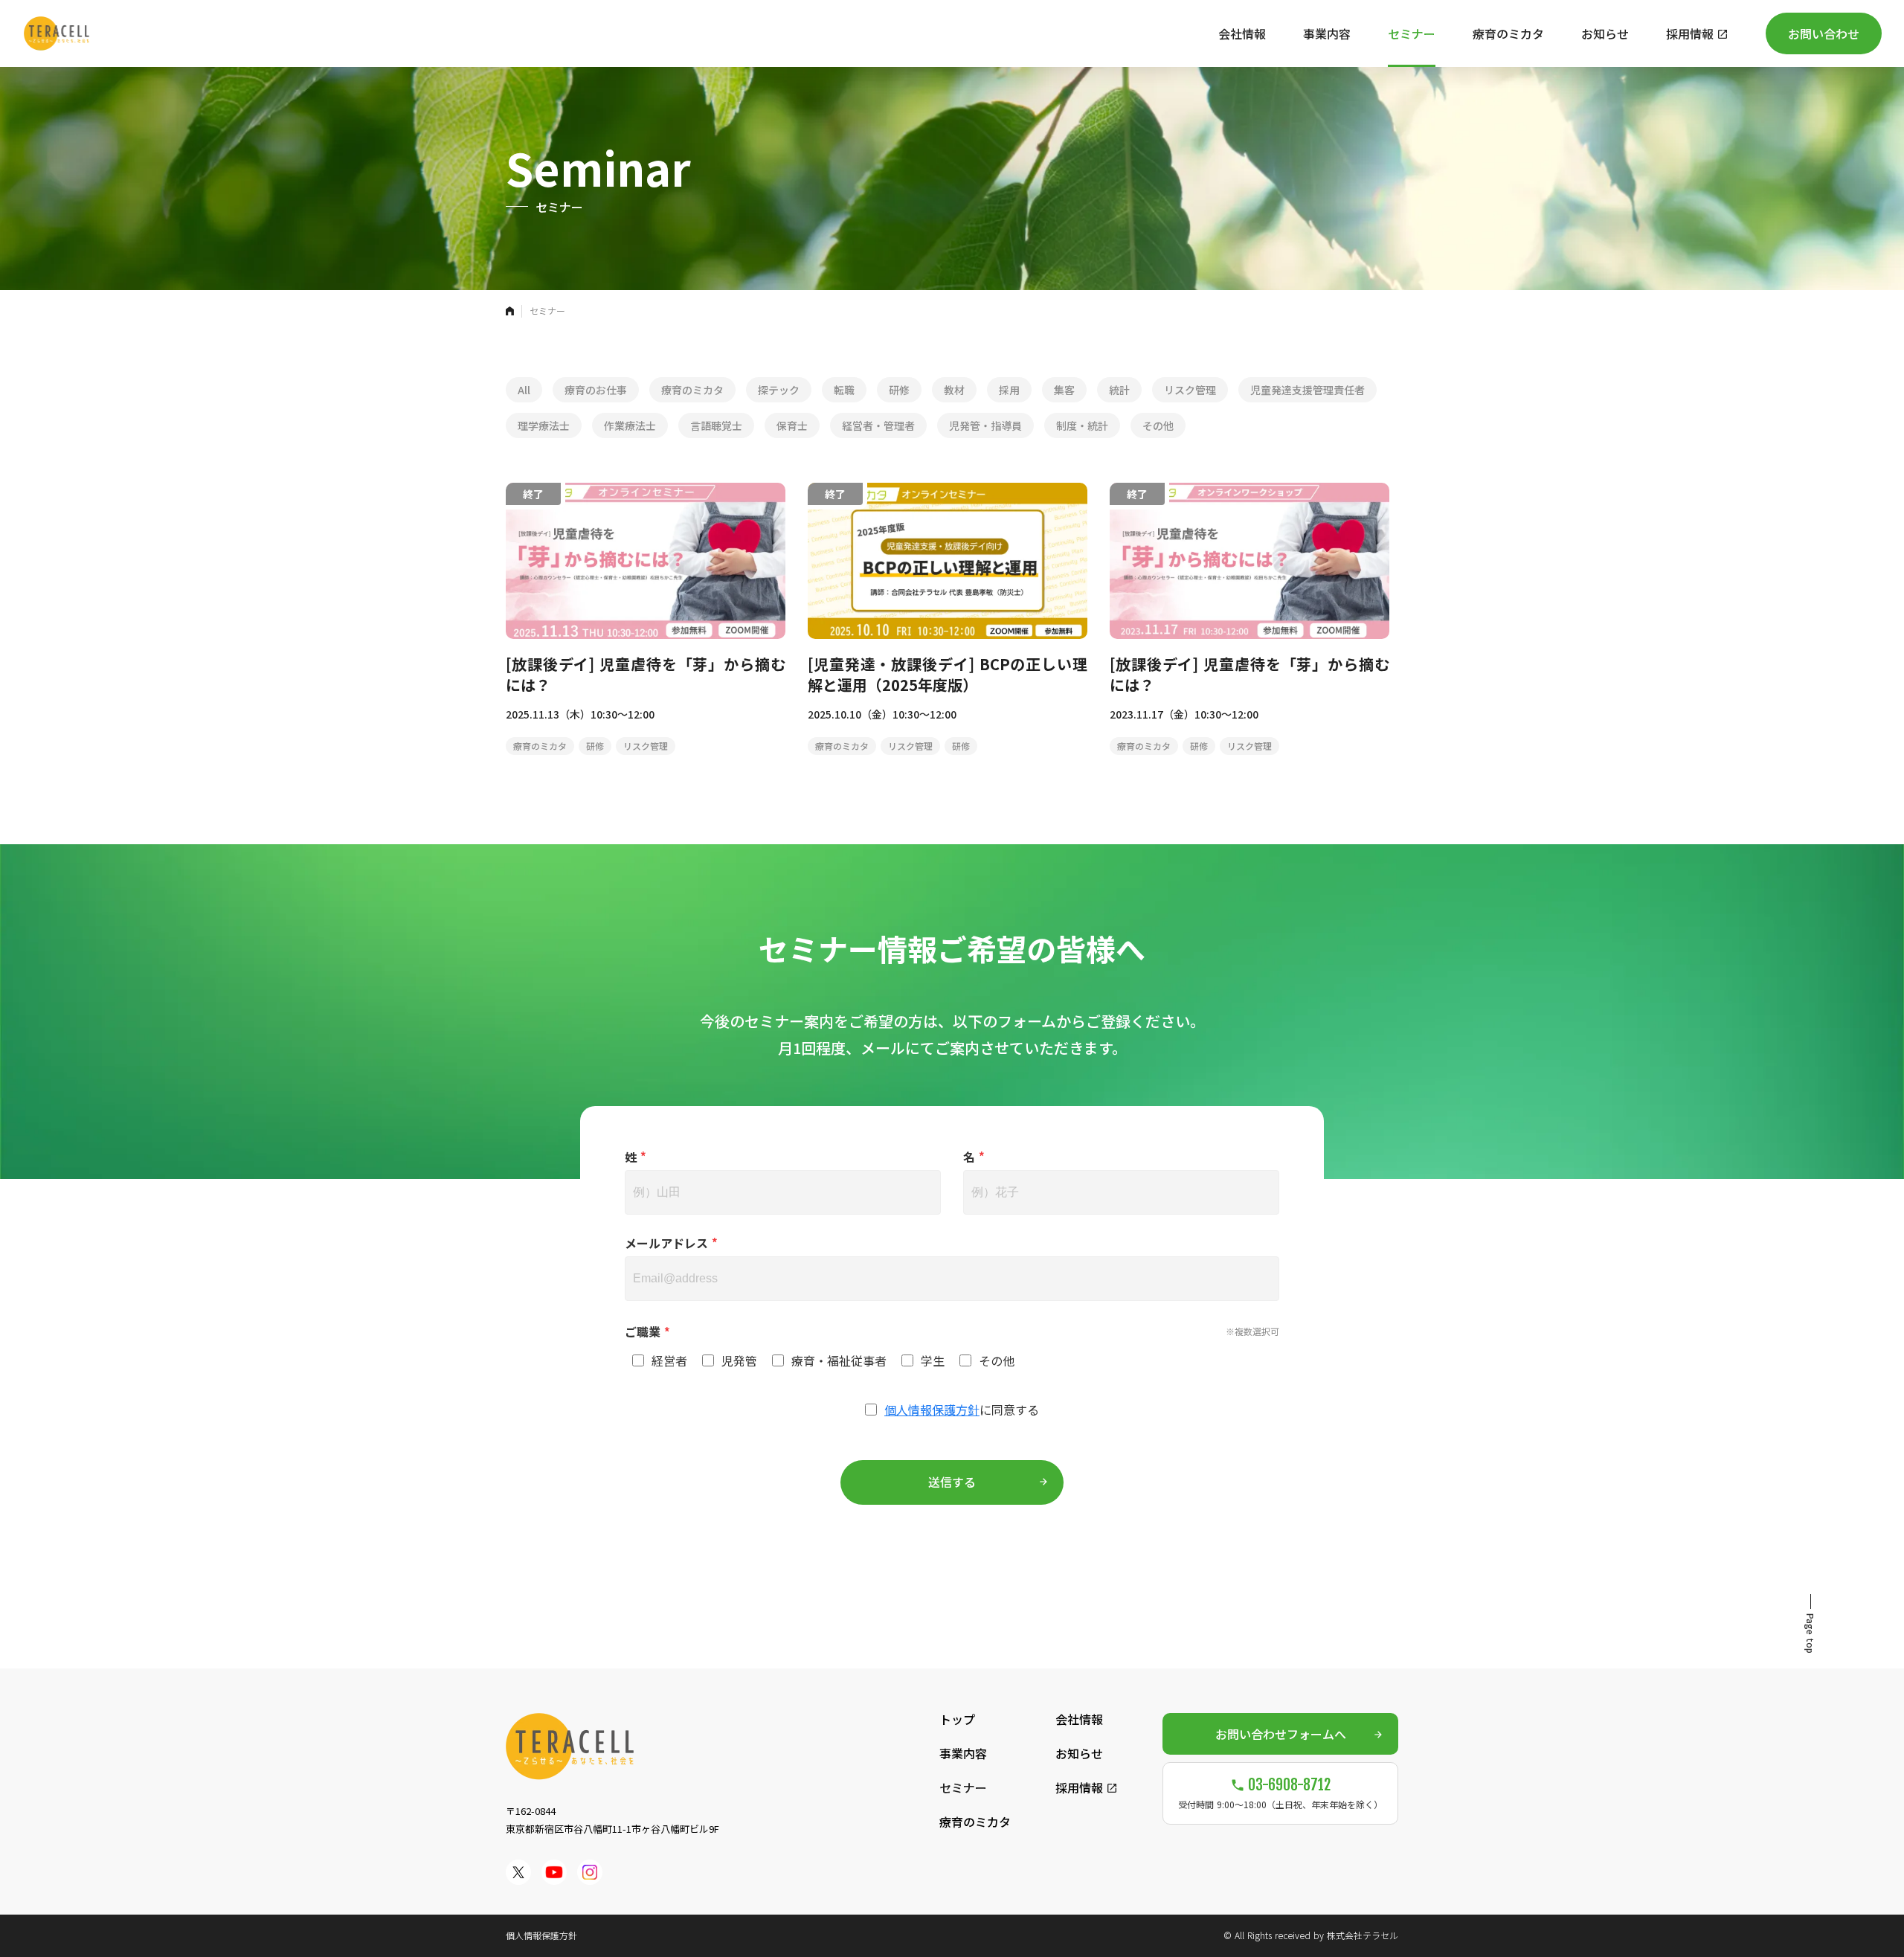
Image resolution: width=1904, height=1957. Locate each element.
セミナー (963, 1787)
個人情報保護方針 (932, 1410)
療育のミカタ (975, 1822)
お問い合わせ (1824, 33)
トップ (957, 1719)
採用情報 (1079, 1787)
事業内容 (963, 1753)
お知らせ (1079, 1753)
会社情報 (1079, 1719)
